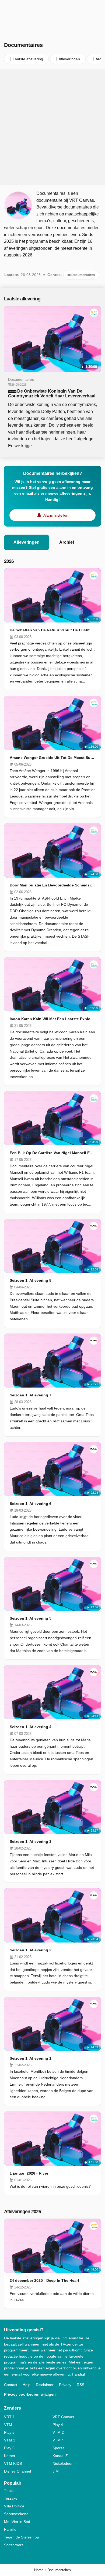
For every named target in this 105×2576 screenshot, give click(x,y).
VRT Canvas (63, 2417)
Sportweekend (16, 2514)
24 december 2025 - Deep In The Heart (44, 2280)
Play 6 (9, 2448)
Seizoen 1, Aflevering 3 (31, 1841)
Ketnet (10, 2456)
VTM (8, 2425)
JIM (56, 2471)
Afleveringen (27, 542)
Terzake (11, 2498)
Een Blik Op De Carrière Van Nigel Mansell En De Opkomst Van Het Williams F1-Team (52, 1153)
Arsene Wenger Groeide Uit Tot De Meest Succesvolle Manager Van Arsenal (52, 758)
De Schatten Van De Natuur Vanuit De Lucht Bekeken (52, 630)
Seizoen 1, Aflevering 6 (31, 1504)
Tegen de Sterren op (22, 2537)
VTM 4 (58, 2440)
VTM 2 (58, 2432)
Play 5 (9, 2432)
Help (27, 2385)
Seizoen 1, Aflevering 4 (31, 1727)
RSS (80, 2385)
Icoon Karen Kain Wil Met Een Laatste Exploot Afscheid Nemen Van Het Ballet (52, 1019)
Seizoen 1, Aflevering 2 (31, 1950)
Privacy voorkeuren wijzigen (30, 2394)
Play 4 (58, 2425)
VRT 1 (9, 2417)
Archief (67, 542)
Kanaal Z (60, 2456)
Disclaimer (45, 2385)
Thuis (9, 2491)
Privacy (65, 2385)
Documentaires (83, 275)
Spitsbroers (14, 2545)
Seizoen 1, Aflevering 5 (31, 1618)
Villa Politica (14, 2506)
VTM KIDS (13, 2463)
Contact (11, 2385)
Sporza (59, 2448)
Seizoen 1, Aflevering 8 (31, 1280)
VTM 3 (10, 2440)
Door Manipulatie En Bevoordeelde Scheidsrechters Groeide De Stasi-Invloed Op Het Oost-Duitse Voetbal (52, 885)
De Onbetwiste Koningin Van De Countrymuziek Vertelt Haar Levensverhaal (52, 394)
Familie (10, 2529)
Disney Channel (17, 2471)
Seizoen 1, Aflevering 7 (31, 1395)
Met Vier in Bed (17, 2522)
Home (39, 2570)
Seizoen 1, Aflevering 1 (31, 2058)
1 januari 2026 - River (29, 2173)
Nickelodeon (63, 2463)
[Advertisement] (52, 127)
